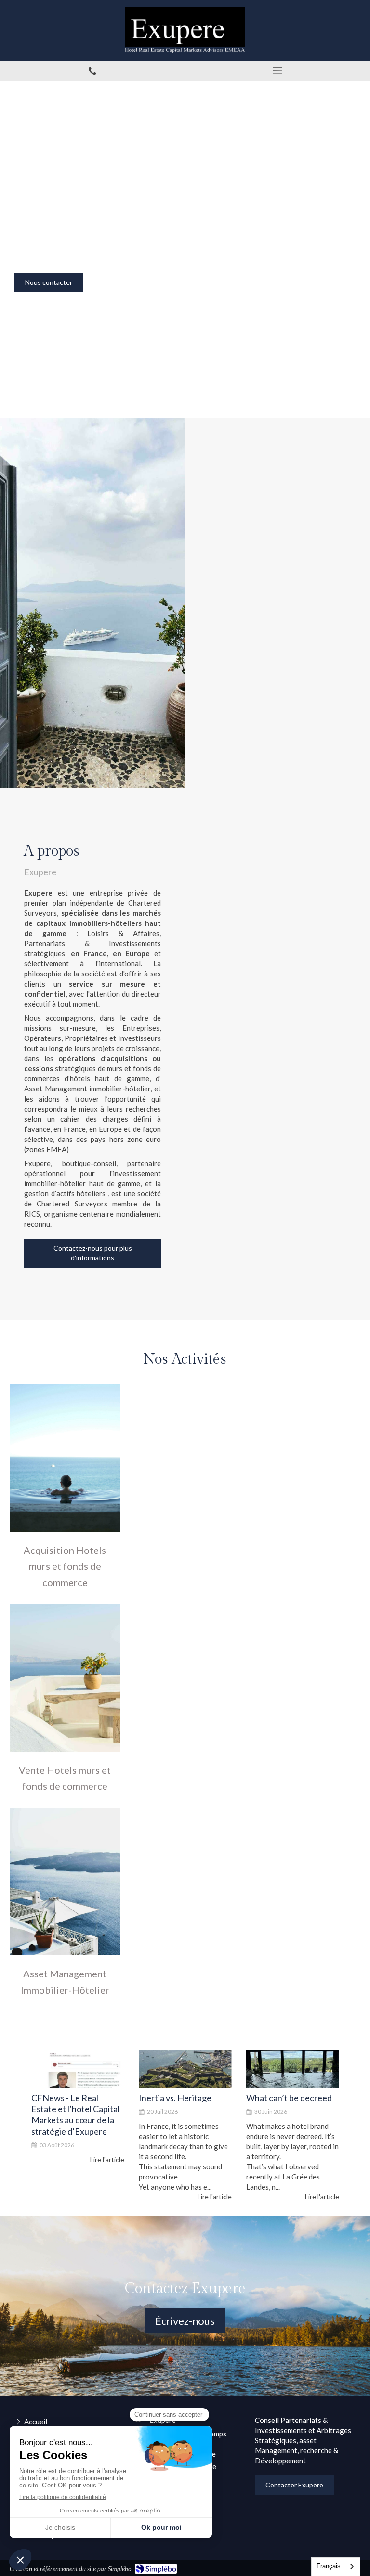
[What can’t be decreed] (293, 2069)
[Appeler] (92, 71)
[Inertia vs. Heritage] (185, 2069)
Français (329, 2566)
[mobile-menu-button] (277, 71)
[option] (78, 2126)
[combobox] (336, 2567)
